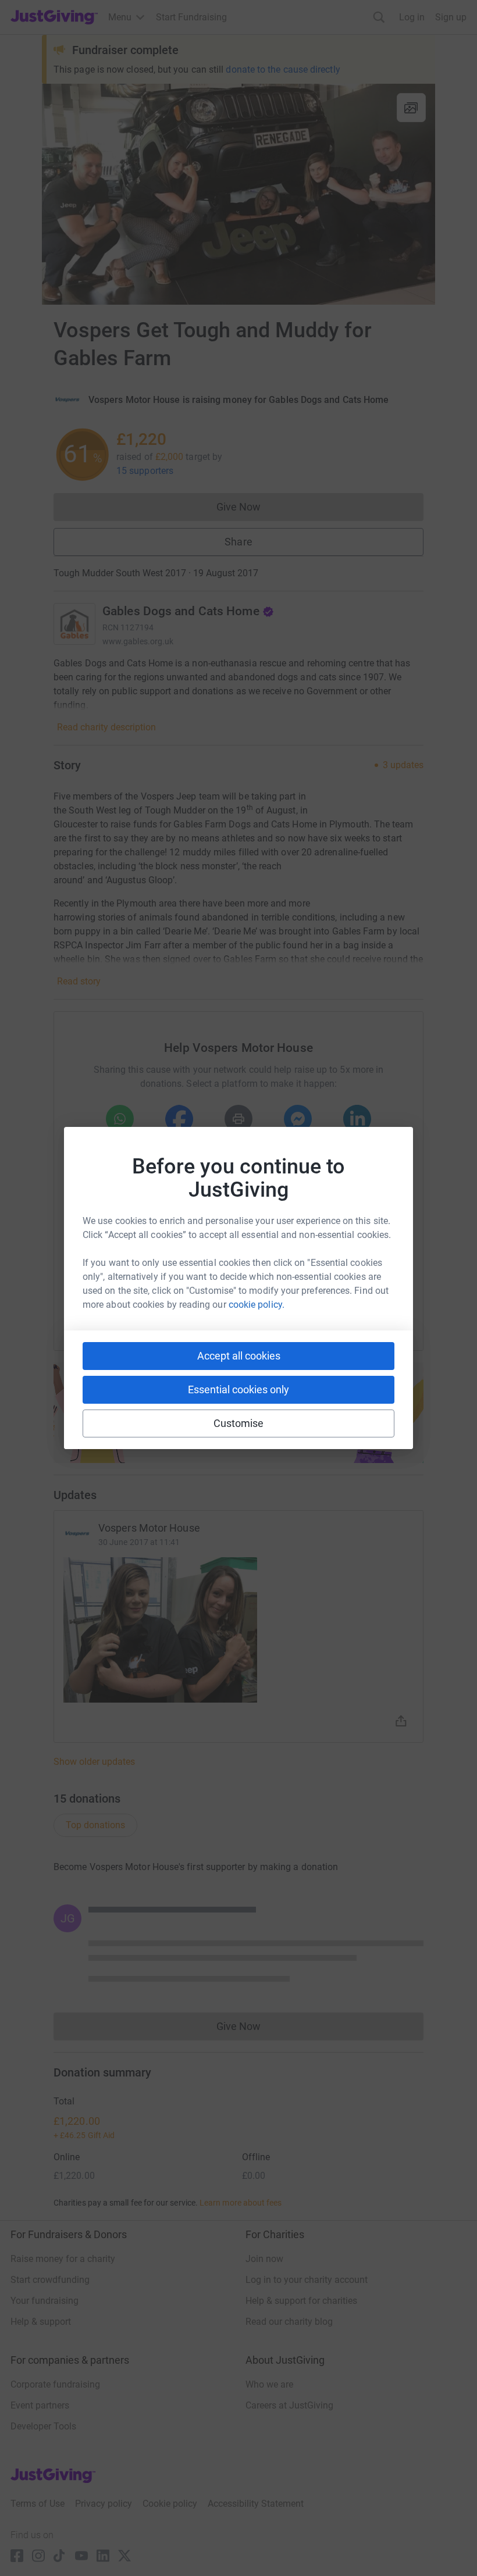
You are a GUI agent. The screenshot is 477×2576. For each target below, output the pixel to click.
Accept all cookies (239, 1356)
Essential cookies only (238, 1389)
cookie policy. (257, 1305)
